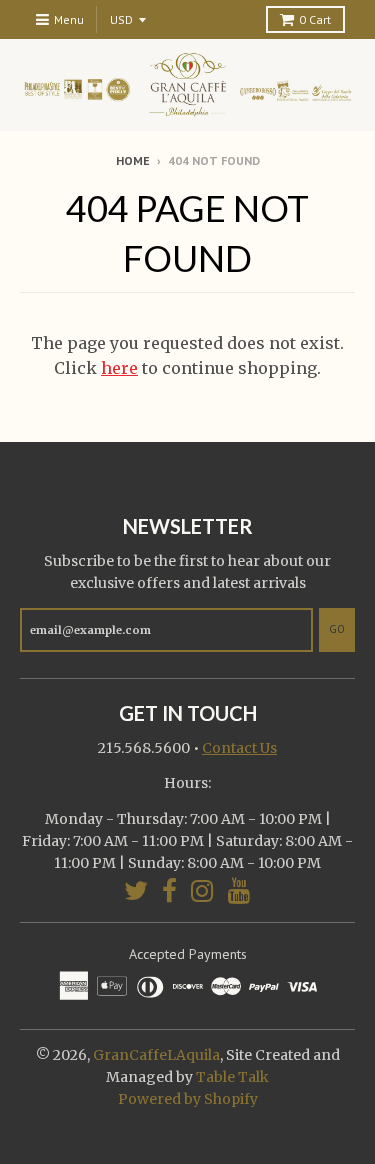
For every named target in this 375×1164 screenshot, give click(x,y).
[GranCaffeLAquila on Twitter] (136, 890)
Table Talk (232, 1077)
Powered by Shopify (188, 1099)
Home (133, 160)
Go (337, 629)
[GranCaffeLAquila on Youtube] (239, 890)
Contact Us (239, 748)
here (119, 368)
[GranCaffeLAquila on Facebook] (169, 890)
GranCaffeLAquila (156, 1055)
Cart (315, 19)
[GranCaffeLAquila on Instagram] (202, 890)
